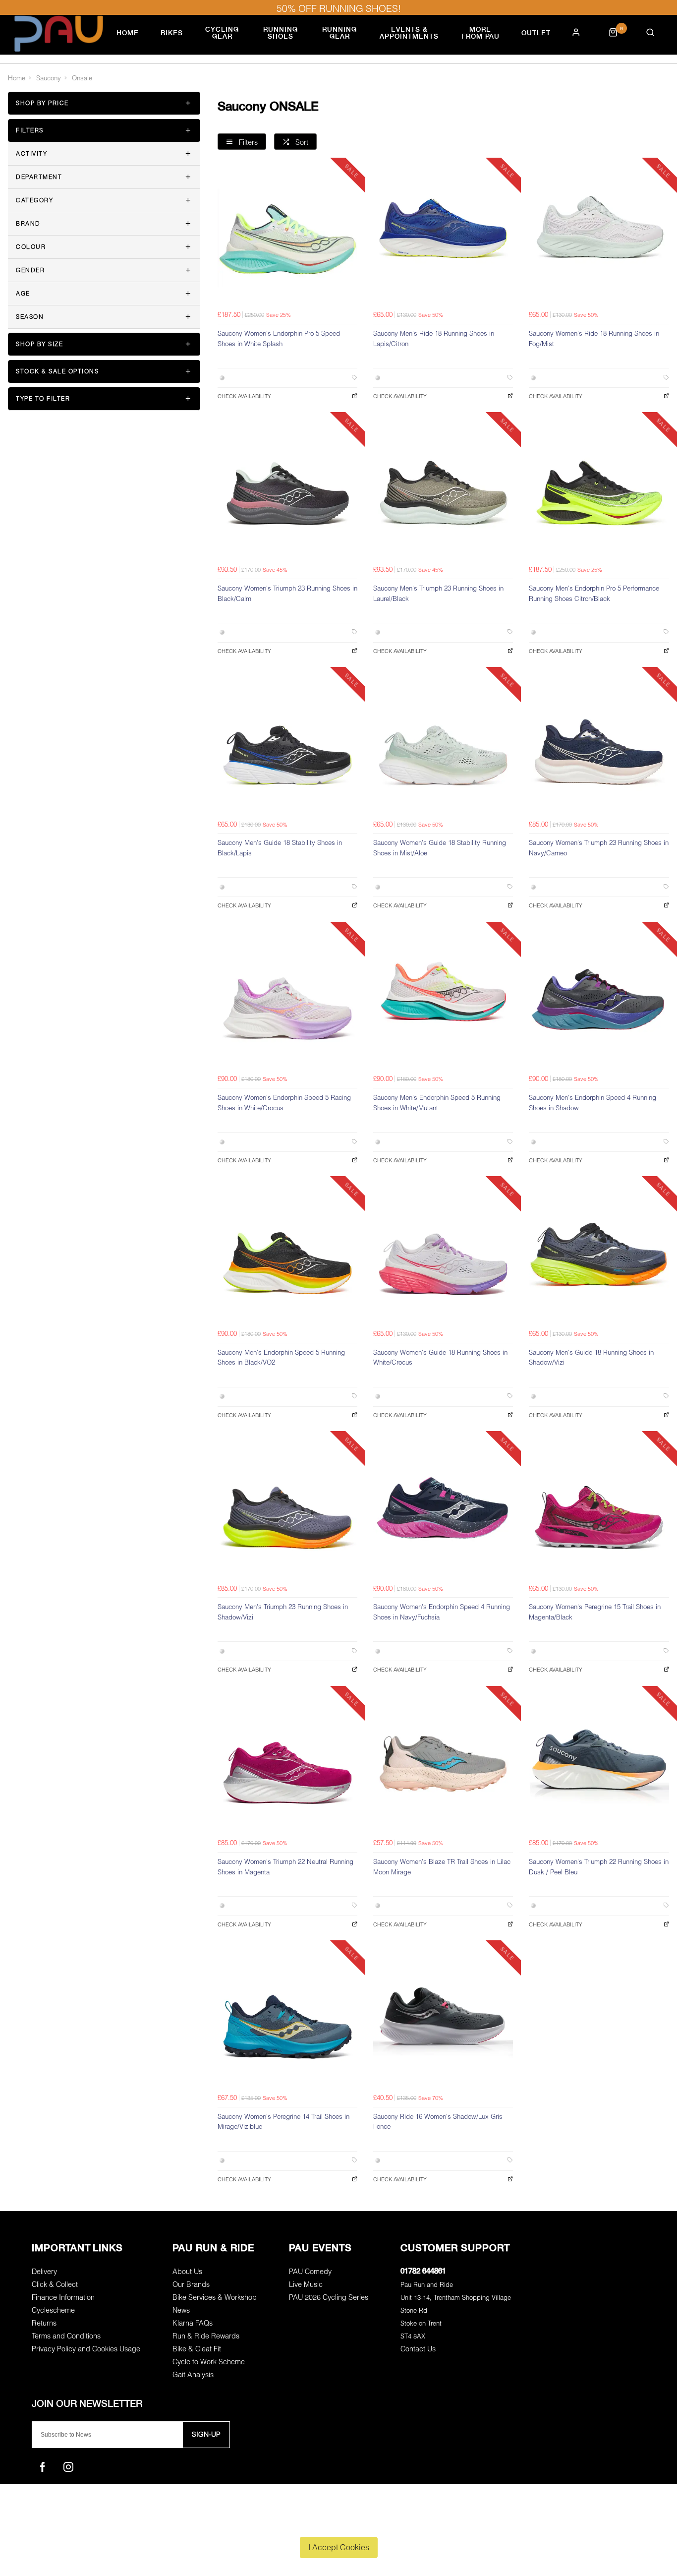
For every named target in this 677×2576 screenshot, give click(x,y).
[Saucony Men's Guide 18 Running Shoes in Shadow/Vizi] (599, 1254)
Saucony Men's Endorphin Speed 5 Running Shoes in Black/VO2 (281, 1357)
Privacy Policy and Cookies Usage (86, 2349)
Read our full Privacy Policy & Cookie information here (339, 2524)
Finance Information (63, 2297)
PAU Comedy (310, 2271)
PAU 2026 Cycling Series (329, 2297)
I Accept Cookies (339, 2547)
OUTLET (536, 33)
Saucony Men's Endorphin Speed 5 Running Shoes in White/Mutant (437, 1103)
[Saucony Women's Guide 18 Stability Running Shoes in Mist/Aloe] (443, 745)
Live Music (306, 2284)
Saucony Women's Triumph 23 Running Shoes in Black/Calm (287, 593)
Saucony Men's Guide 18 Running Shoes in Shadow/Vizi (591, 1357)
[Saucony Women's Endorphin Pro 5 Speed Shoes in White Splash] (287, 236)
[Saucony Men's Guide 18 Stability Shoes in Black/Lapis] (287, 745)
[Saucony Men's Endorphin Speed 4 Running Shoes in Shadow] (599, 1000)
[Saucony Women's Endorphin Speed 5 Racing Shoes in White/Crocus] (287, 1000)
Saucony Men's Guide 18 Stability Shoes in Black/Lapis (280, 848)
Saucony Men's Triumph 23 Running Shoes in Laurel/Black (438, 593)
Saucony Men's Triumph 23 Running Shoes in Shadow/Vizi (283, 1612)
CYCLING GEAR (222, 33)
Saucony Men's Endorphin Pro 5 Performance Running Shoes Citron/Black (594, 593)
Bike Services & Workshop (215, 2297)
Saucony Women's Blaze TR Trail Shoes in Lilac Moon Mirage (442, 1867)
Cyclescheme (53, 2310)
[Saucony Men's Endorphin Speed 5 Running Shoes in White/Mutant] (443, 1000)
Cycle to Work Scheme (209, 2362)
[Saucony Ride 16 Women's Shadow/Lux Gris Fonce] (443, 2018)
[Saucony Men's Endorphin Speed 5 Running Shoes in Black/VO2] (287, 1254)
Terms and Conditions (66, 2336)
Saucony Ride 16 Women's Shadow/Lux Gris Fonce (438, 2122)
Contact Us (418, 2349)
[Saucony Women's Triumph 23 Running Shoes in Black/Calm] (287, 490)
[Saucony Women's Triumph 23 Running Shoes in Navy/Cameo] (599, 745)
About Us (187, 2271)
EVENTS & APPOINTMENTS (409, 33)
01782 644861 (423, 2271)
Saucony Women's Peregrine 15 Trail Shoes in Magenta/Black (595, 1612)
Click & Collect (55, 2284)
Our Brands (191, 2284)
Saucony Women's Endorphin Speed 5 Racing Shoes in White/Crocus (284, 1103)
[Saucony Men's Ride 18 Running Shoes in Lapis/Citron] (443, 236)
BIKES (172, 33)
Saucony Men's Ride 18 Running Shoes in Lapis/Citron (434, 338)
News (181, 2310)
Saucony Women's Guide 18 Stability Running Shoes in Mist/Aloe (440, 848)
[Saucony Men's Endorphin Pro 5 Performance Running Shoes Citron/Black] (599, 490)
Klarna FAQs (193, 2323)
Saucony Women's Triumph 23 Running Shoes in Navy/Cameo (599, 848)
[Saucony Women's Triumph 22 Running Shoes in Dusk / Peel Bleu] (599, 1764)
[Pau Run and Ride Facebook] (43, 2467)
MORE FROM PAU (480, 33)
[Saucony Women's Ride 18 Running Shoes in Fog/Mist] (599, 236)
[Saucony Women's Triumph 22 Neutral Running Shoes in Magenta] (287, 1764)
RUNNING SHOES (281, 33)
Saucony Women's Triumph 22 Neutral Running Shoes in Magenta (285, 1867)
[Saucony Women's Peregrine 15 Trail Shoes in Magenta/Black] (599, 1509)
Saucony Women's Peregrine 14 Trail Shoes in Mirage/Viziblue (283, 2122)
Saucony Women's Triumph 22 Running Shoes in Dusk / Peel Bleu (599, 1867)
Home (128, 33)
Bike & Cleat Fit (197, 2349)
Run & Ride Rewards (206, 2336)
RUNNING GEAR (339, 33)
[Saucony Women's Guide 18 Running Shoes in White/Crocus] (443, 1254)
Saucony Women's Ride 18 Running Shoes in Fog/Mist (594, 338)
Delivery (44, 2271)
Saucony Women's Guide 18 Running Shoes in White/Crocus (440, 1357)
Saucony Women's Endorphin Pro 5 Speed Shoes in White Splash (279, 338)
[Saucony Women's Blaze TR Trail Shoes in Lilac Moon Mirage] (443, 1764)
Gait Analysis (193, 2374)
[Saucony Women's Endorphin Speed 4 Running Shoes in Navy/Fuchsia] (443, 1509)
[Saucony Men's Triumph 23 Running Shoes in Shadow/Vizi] (287, 1509)
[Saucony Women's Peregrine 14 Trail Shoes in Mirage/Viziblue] (287, 2018)
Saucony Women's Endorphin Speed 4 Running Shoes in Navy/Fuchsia (442, 1612)
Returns (44, 2323)
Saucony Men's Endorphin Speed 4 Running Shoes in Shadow (592, 1103)
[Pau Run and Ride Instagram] (68, 2467)
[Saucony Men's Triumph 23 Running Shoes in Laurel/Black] (443, 490)
